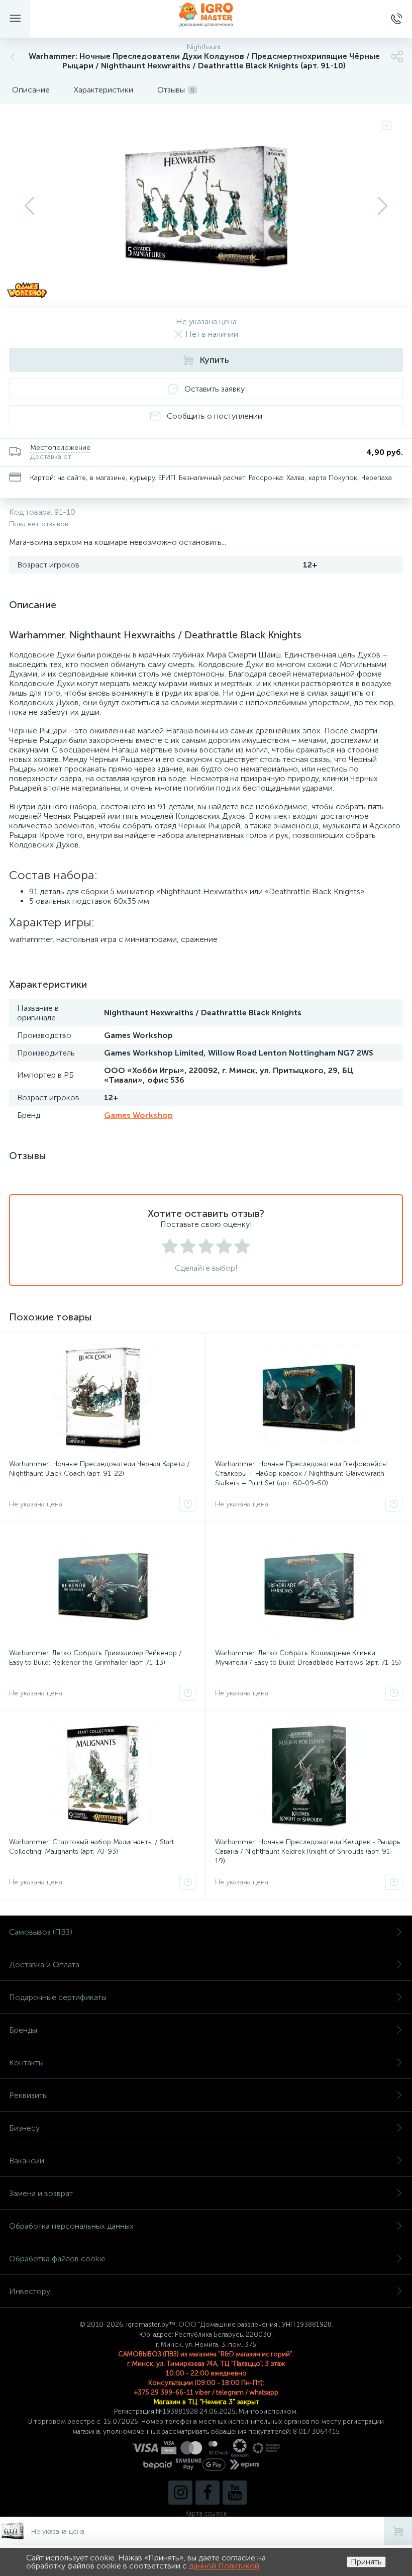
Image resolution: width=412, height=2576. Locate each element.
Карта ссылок (206, 2513)
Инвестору (30, 2291)
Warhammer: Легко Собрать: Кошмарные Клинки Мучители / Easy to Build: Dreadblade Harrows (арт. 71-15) (308, 1658)
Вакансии (27, 2161)
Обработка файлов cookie (57, 2259)
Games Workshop (138, 1115)
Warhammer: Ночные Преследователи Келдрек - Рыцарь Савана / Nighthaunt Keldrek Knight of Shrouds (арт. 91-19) (307, 1851)
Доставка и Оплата (44, 1965)
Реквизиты (28, 2095)
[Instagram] (180, 2493)
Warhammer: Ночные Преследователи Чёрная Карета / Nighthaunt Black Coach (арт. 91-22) (99, 1469)
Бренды (23, 2030)
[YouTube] (235, 2493)
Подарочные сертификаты (58, 1997)
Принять (366, 2562)
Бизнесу (24, 2128)
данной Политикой (224, 2566)
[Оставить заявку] (188, 1504)
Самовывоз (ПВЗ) (41, 1932)
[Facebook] (208, 2493)
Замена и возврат (41, 2193)
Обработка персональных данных (71, 2226)
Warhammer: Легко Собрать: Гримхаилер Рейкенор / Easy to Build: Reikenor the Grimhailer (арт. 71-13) (95, 1658)
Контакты (26, 2063)
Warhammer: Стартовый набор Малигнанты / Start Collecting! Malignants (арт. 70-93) (91, 1847)
